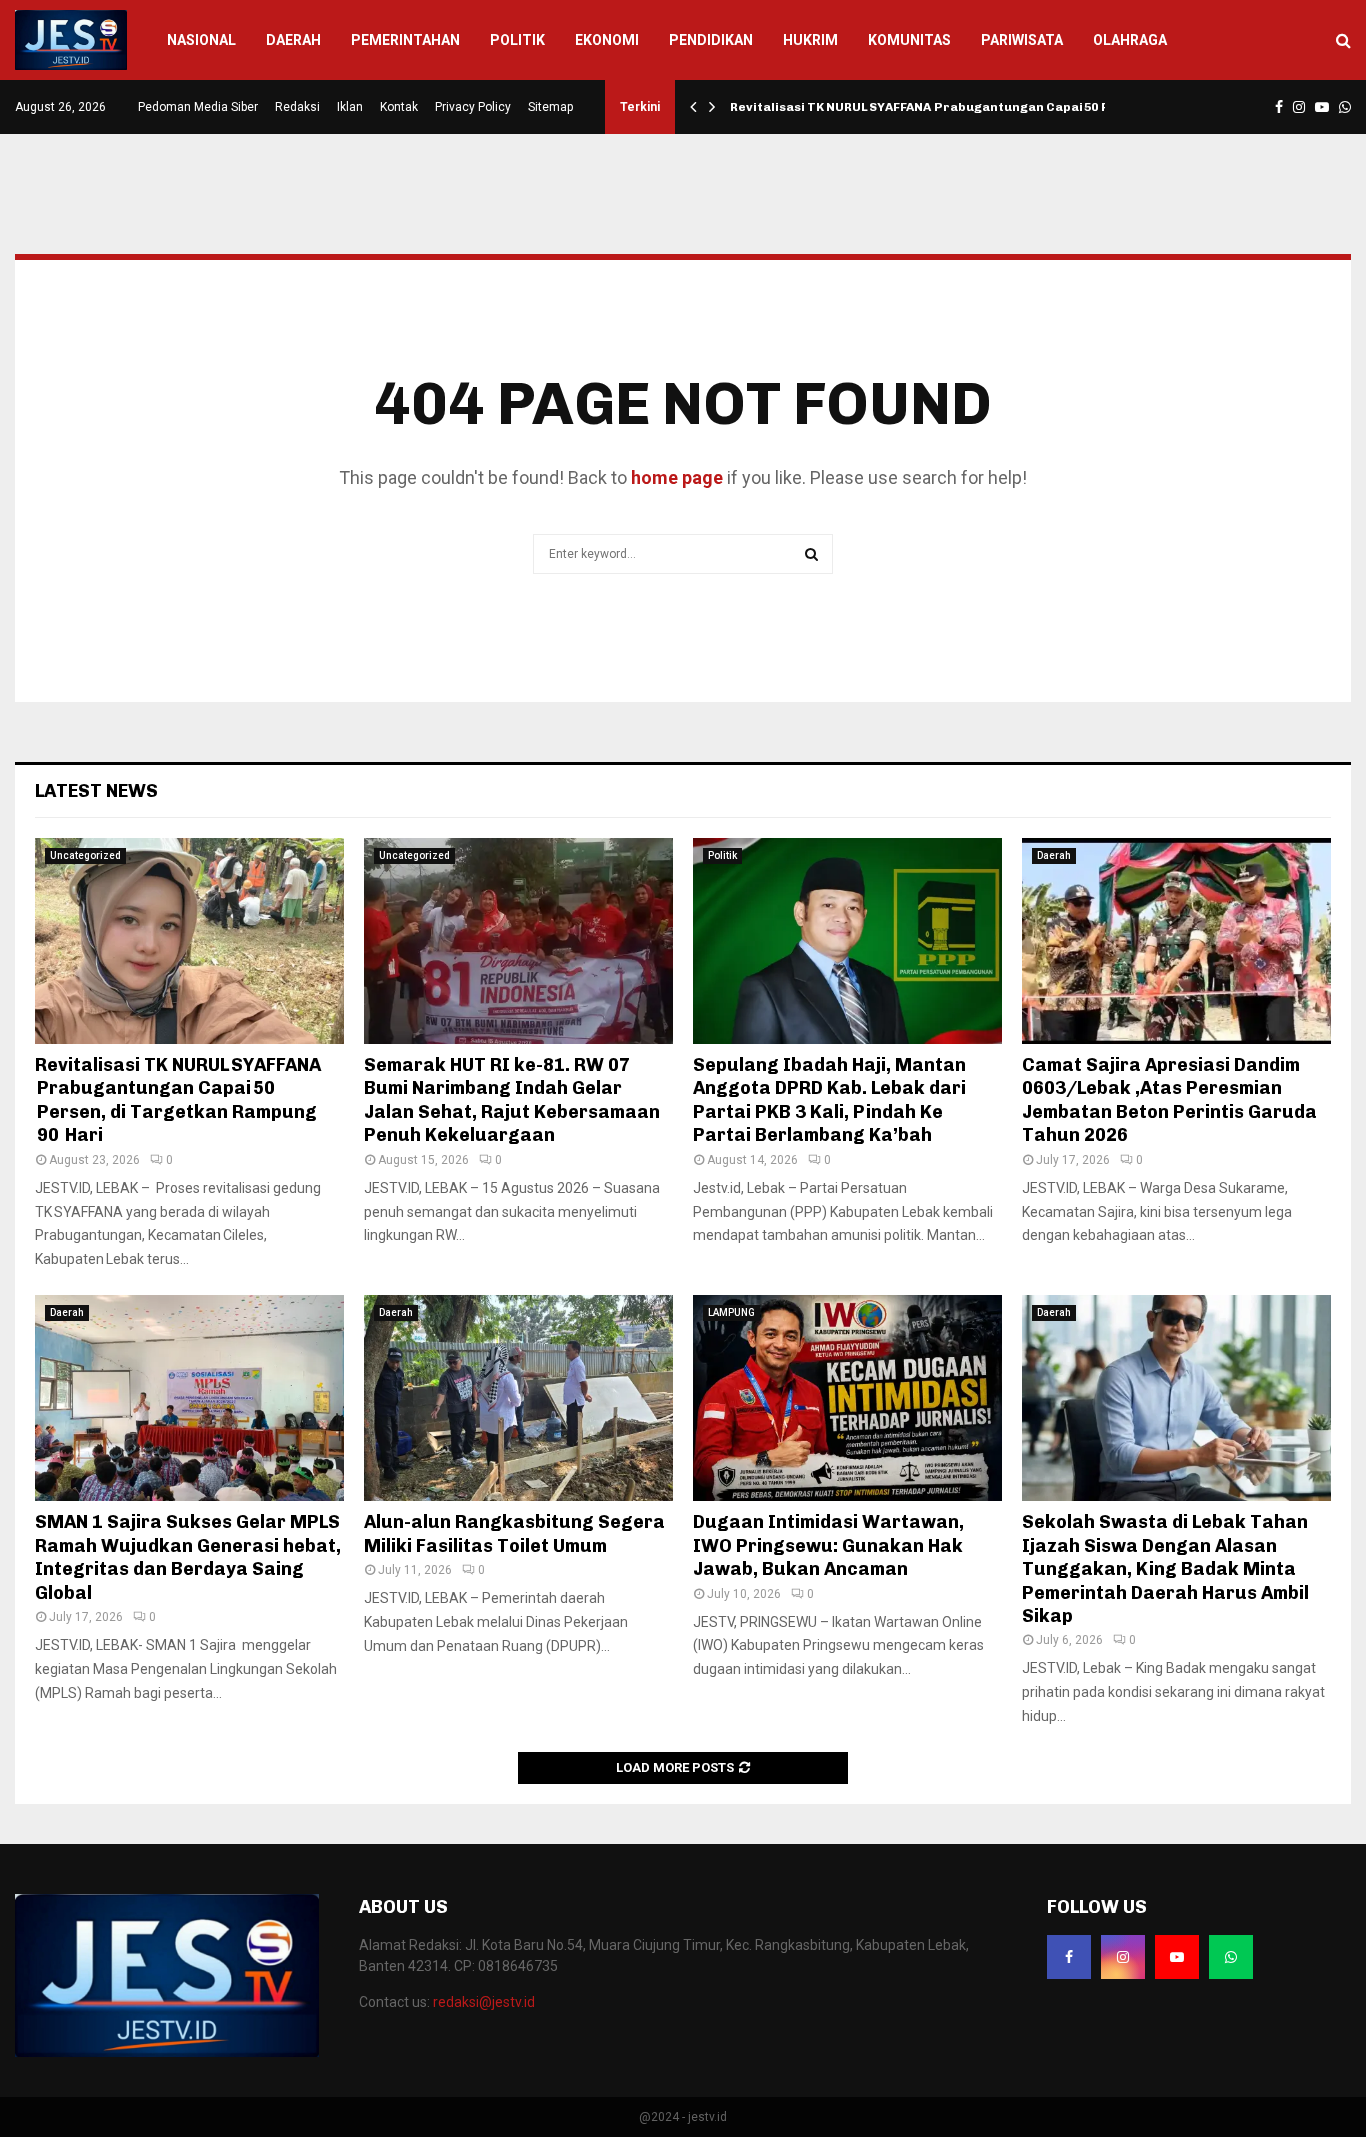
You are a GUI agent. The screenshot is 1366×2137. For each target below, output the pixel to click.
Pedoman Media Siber (198, 107)
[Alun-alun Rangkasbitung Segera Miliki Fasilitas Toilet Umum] (518, 1398)
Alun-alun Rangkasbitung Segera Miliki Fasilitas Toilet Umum (514, 1533)
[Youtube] (1177, 1957)
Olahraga (1130, 40)
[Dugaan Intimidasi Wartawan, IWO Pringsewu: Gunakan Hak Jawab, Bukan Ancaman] (847, 1398)
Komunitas (909, 40)
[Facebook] (1069, 1957)
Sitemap (550, 107)
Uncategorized (85, 855)
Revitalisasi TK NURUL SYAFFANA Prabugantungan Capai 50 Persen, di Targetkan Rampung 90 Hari (178, 1100)
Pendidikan (711, 40)
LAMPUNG (731, 1312)
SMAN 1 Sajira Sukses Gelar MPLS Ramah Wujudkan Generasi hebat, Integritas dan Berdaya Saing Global (188, 1557)
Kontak (399, 107)
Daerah (293, 40)
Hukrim (810, 40)
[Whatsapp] (1231, 1957)
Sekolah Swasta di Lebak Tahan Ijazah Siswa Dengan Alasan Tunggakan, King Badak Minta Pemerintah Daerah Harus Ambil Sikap (1165, 1569)
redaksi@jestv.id (484, 2002)
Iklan (350, 107)
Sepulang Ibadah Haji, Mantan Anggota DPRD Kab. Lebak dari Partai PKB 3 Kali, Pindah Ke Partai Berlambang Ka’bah (829, 1100)
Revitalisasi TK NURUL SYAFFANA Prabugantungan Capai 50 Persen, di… (954, 107)
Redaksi (297, 107)
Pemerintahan (405, 40)
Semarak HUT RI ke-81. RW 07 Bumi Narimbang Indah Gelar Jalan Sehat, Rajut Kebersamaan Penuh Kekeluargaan (512, 1100)
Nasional (201, 40)
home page (677, 477)
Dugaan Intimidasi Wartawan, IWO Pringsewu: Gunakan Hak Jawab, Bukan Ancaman (828, 1545)
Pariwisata (1022, 40)
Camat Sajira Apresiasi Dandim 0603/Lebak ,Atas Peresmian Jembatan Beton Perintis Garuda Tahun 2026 (1169, 1100)
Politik (517, 40)
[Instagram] (1123, 1957)
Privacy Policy (473, 107)
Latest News (96, 791)
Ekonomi (607, 40)
